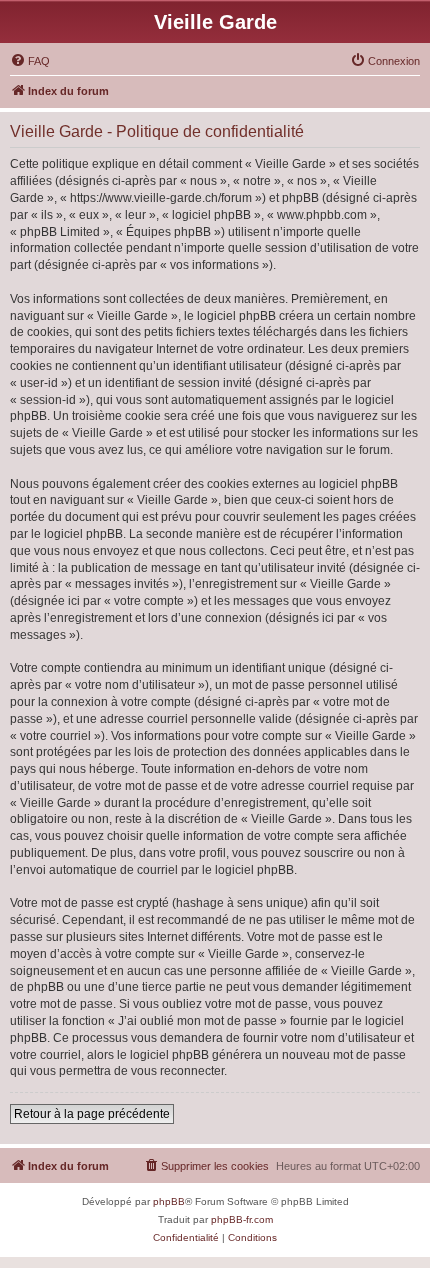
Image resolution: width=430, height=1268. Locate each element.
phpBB (169, 1201)
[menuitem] (30, 61)
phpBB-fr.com (242, 1219)
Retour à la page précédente (92, 1114)
